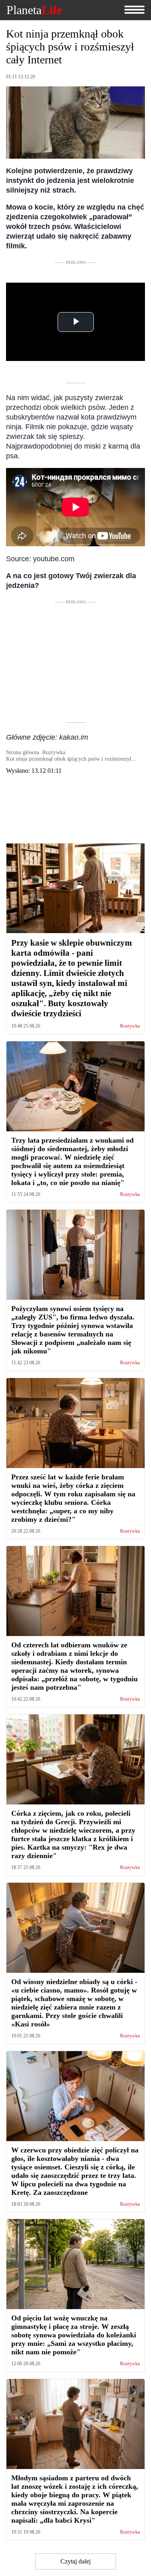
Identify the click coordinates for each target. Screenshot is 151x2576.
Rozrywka (130, 1026)
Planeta (34, 10)
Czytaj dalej (75, 2561)
